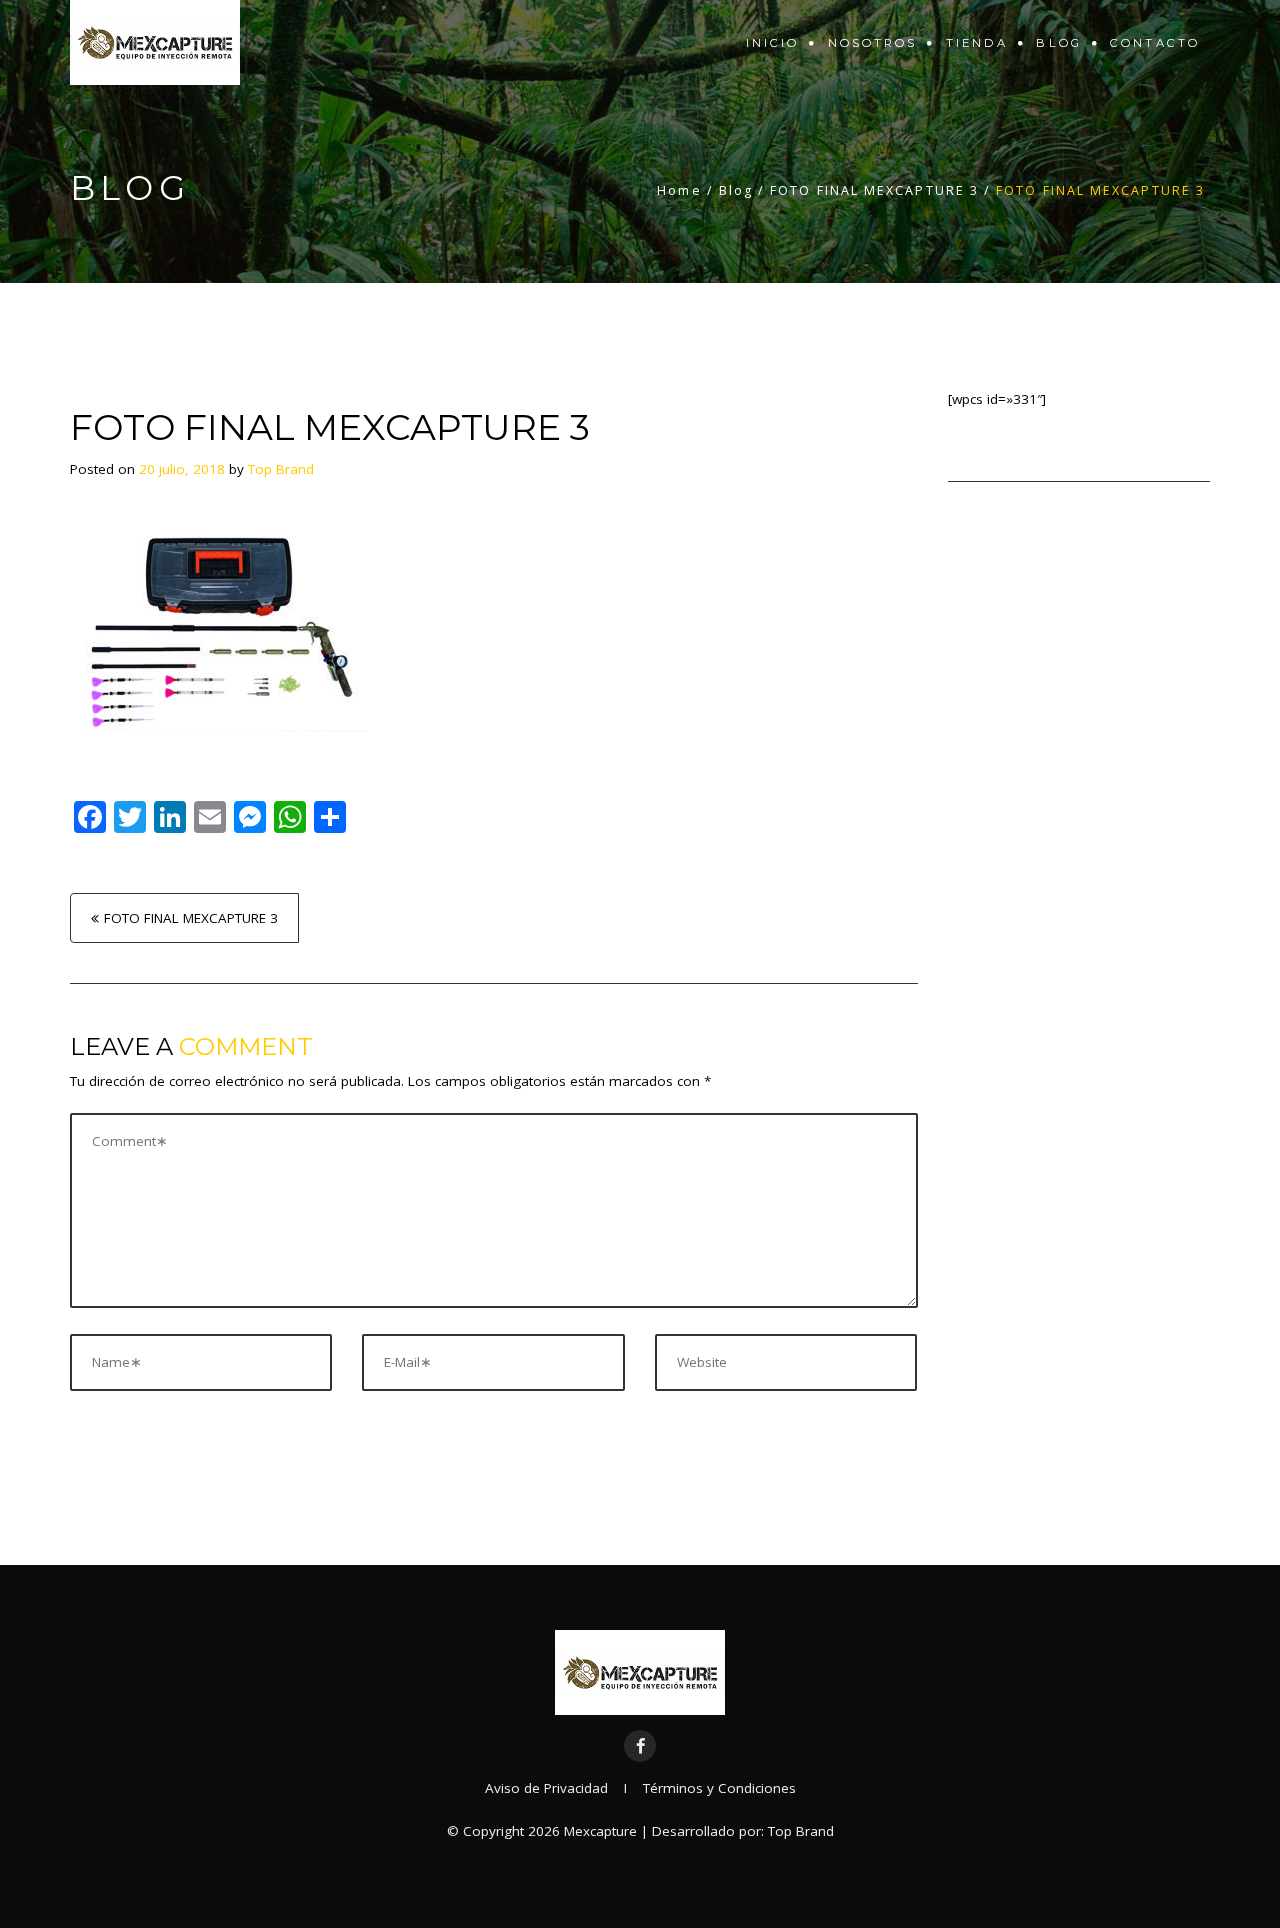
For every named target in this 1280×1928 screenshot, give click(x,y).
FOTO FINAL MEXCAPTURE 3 (191, 918)
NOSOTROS (873, 43)
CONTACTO (1155, 43)
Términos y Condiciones (719, 1788)
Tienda (977, 43)
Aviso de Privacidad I (564, 1788)
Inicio (773, 43)
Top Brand (281, 469)
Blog (1058, 43)
